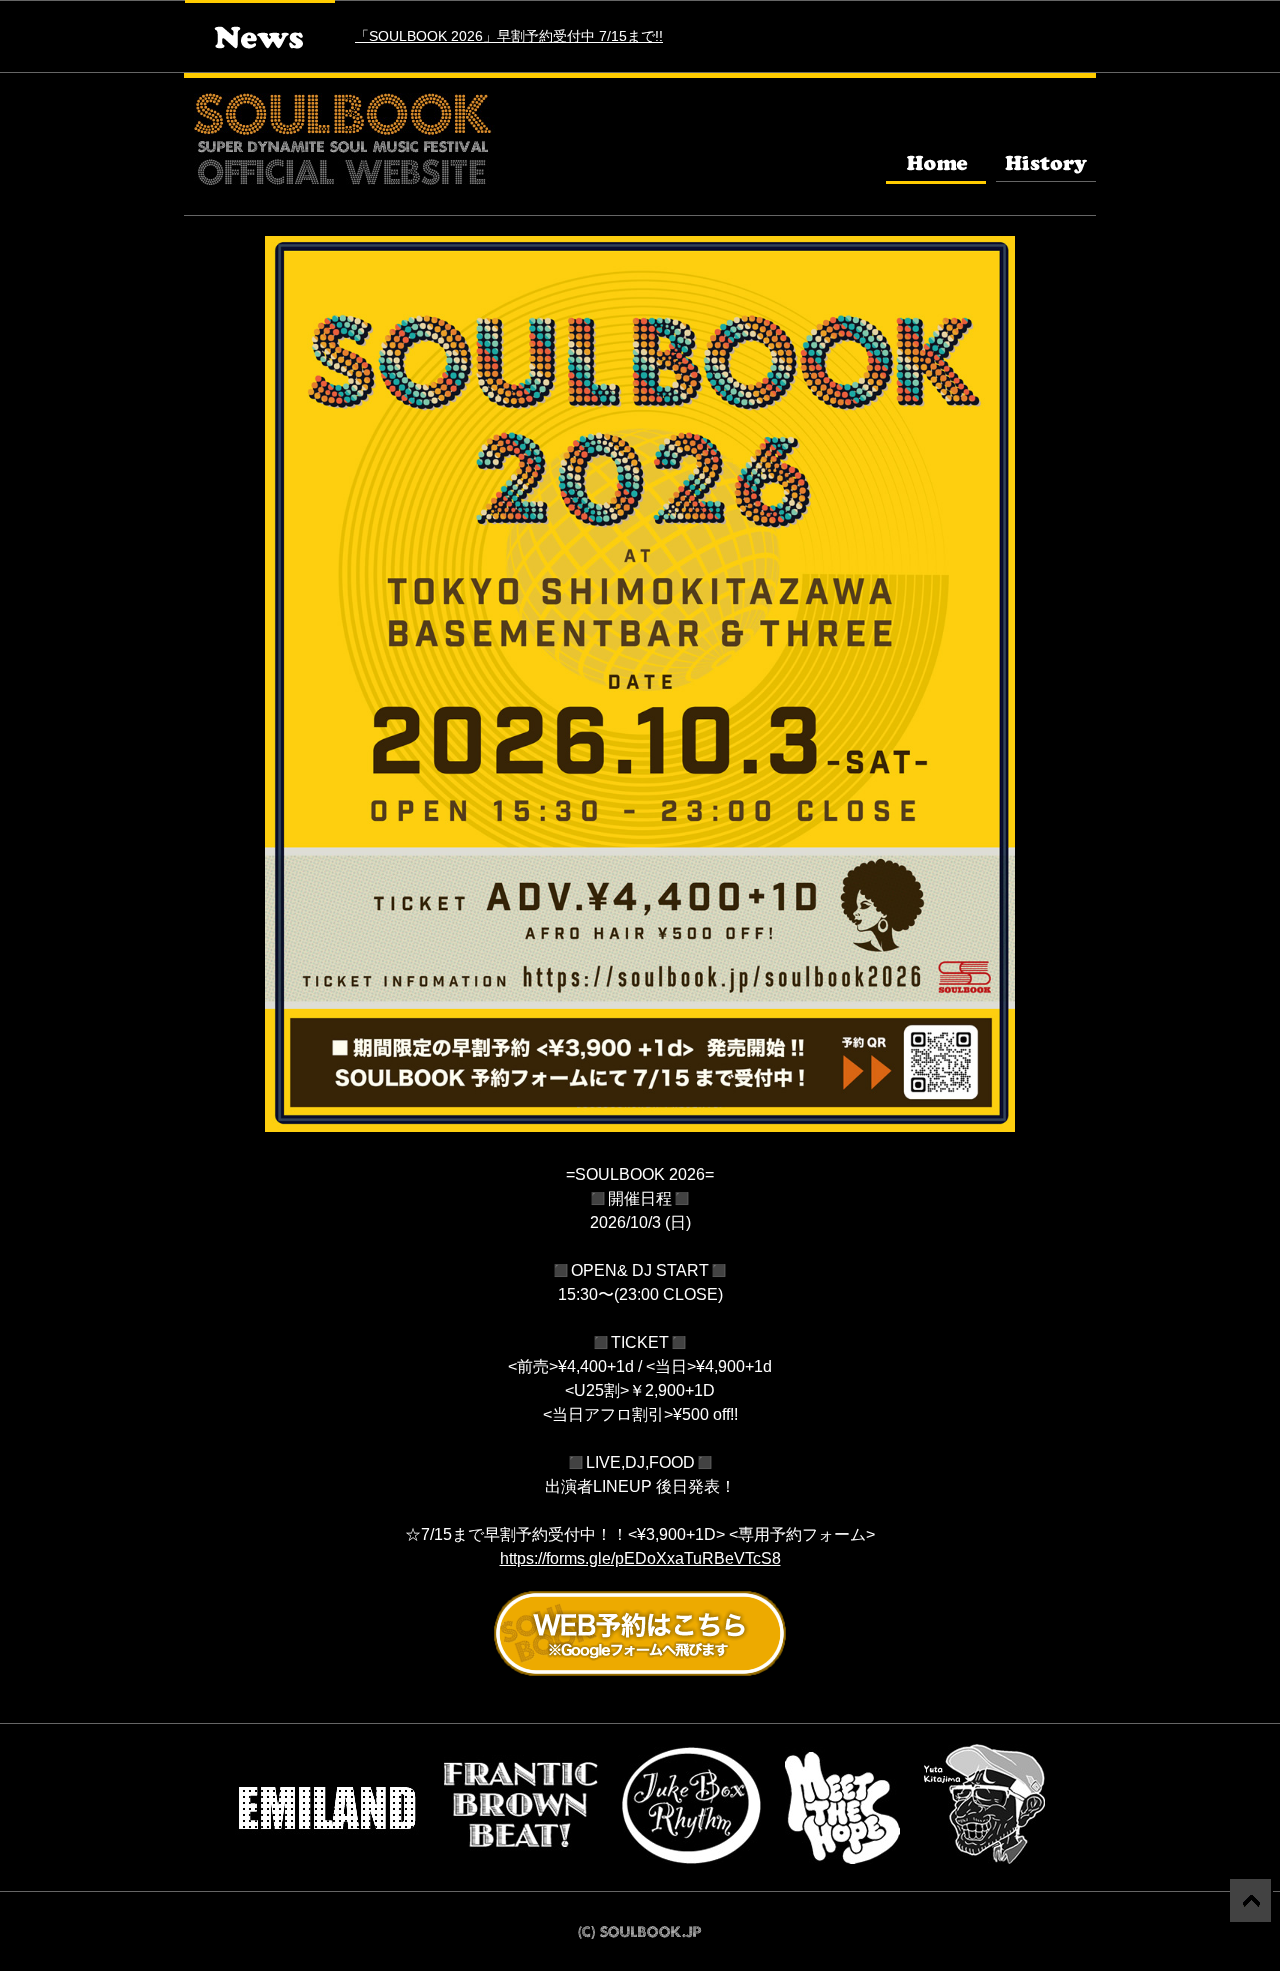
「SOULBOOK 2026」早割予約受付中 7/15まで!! (509, 36)
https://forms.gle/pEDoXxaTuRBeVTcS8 (640, 1558)
